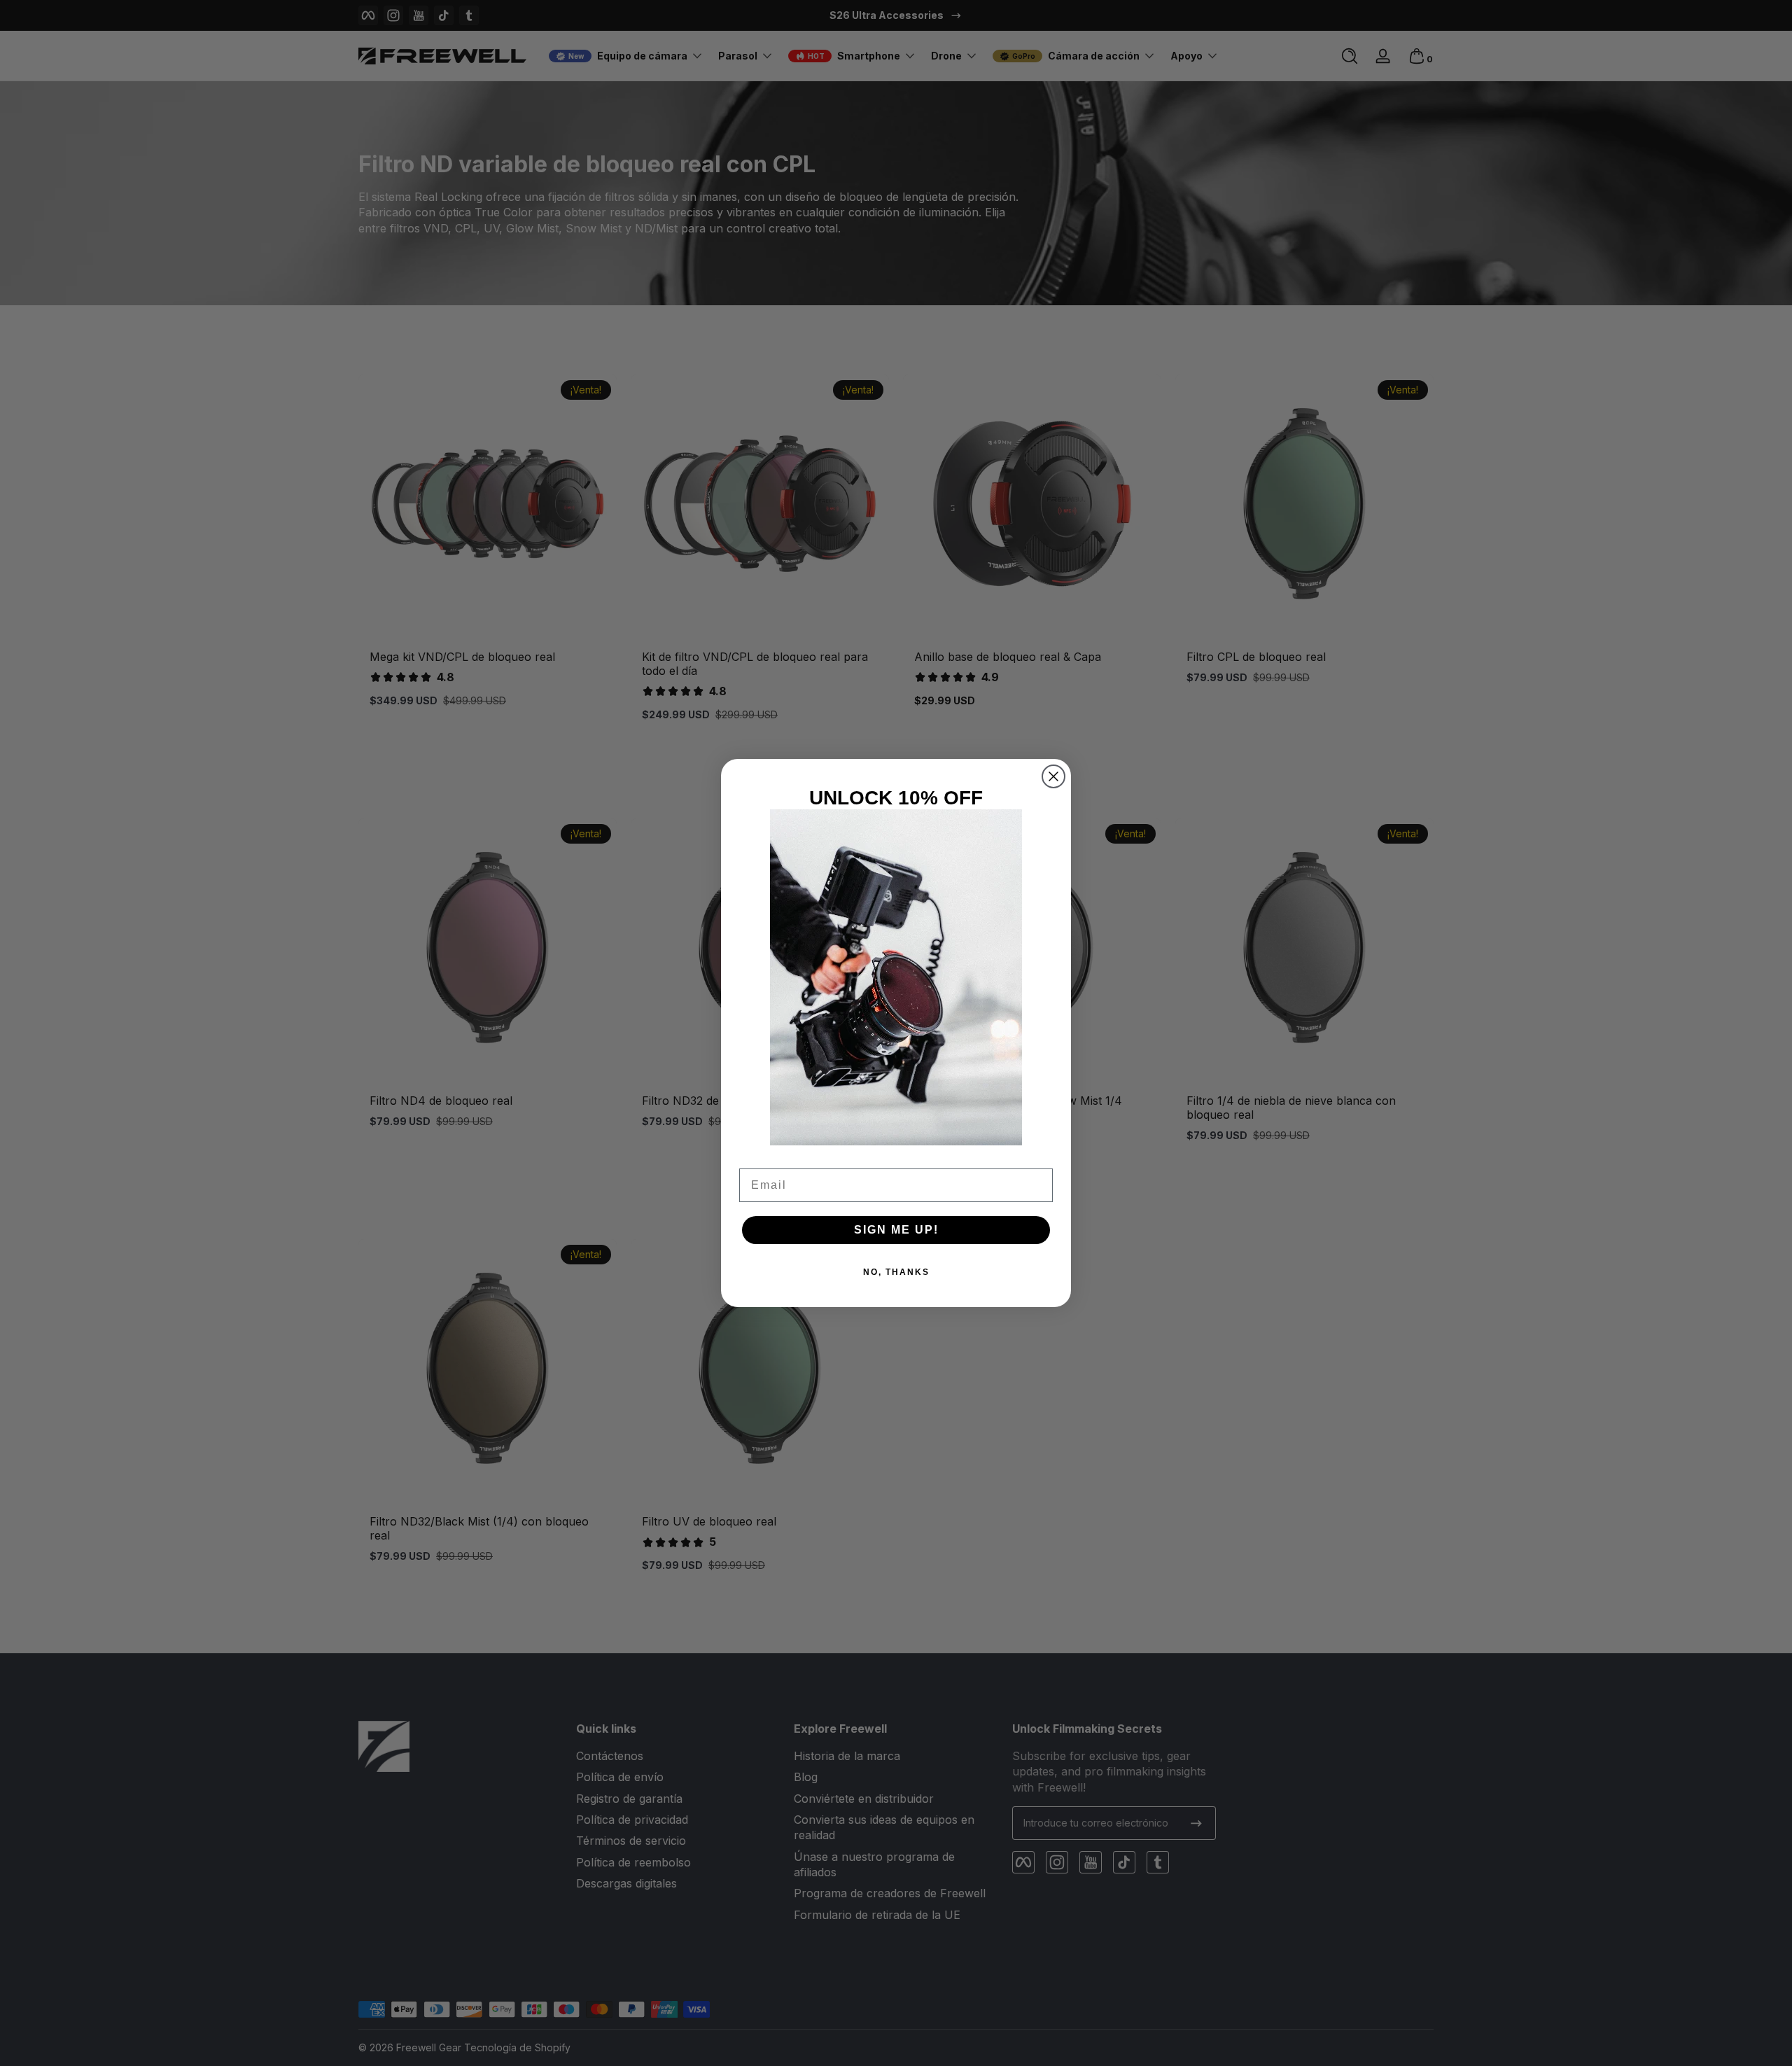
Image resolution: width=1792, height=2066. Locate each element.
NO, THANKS (896, 1272)
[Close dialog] (1053, 776)
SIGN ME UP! (896, 1230)
